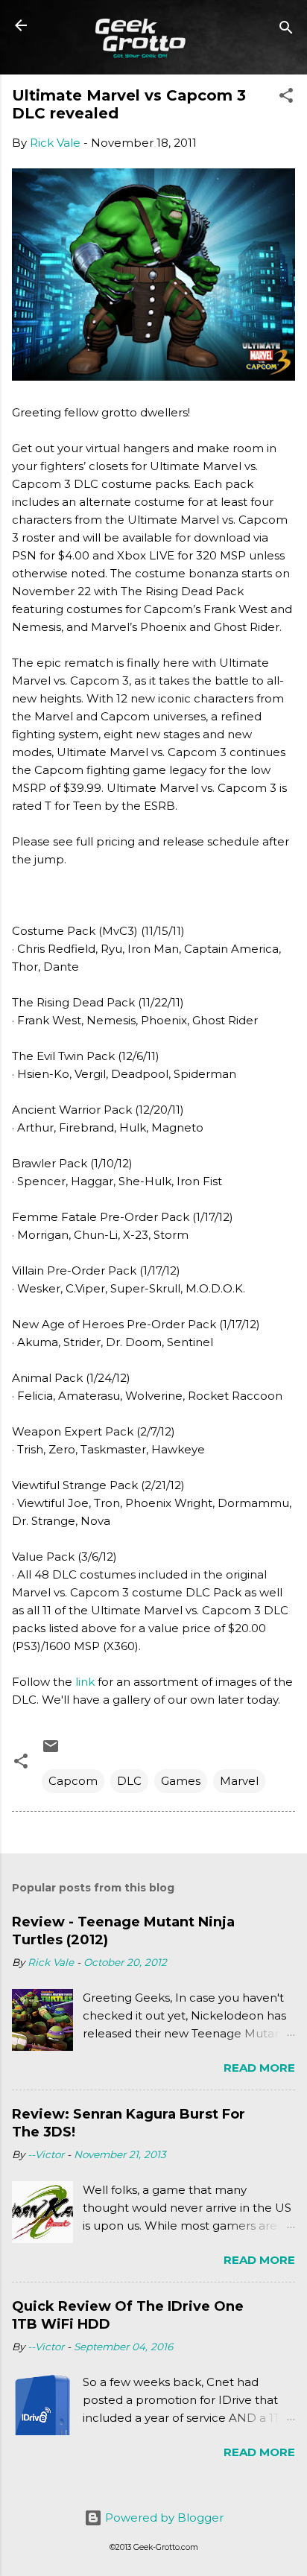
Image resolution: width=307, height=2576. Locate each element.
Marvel (239, 1781)
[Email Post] (51, 1751)
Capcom (73, 1781)
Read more (259, 2068)
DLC (129, 1781)
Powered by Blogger (163, 2518)
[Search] (286, 30)
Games (181, 1781)
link (85, 1682)
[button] (286, 98)
